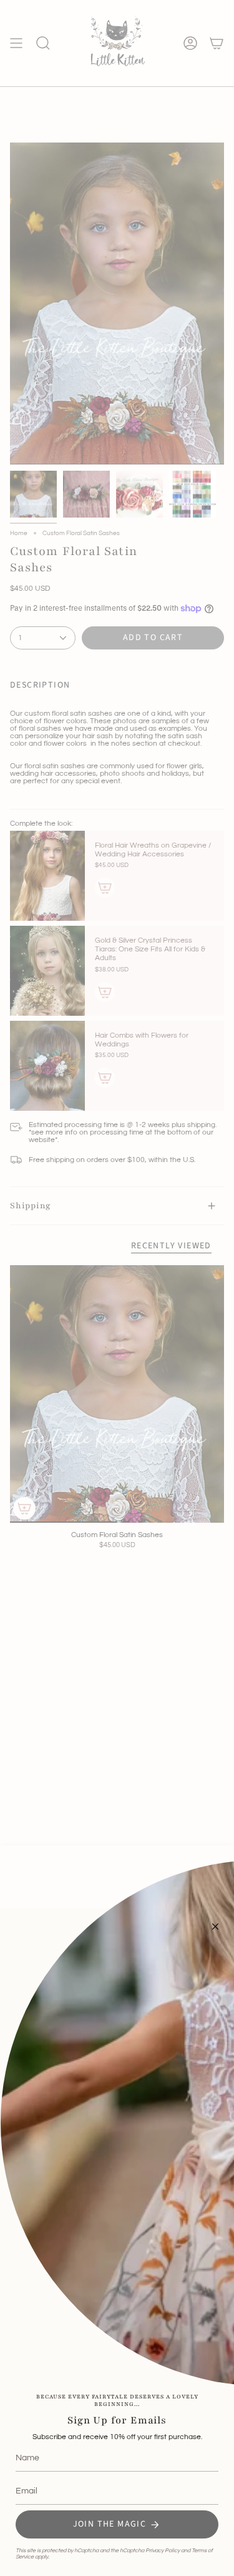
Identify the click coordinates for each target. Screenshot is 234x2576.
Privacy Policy (163, 2551)
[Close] (215, 1927)
